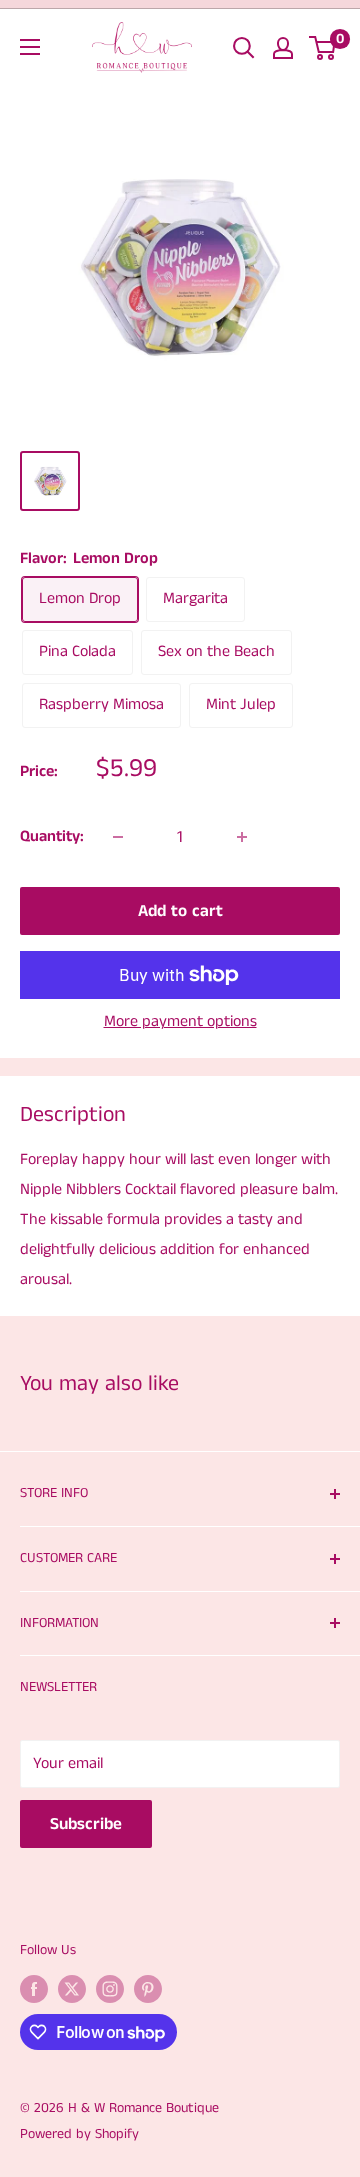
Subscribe (86, 1824)
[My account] (283, 48)
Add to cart (180, 911)
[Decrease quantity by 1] (118, 837)
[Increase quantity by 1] (242, 837)
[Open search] (244, 48)
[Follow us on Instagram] (110, 1989)
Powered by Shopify (79, 2134)
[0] (323, 48)
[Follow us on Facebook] (34, 1989)
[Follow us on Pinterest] (148, 1989)
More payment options (180, 1021)
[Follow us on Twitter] (72, 1989)
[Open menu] (30, 47)
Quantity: (52, 836)
